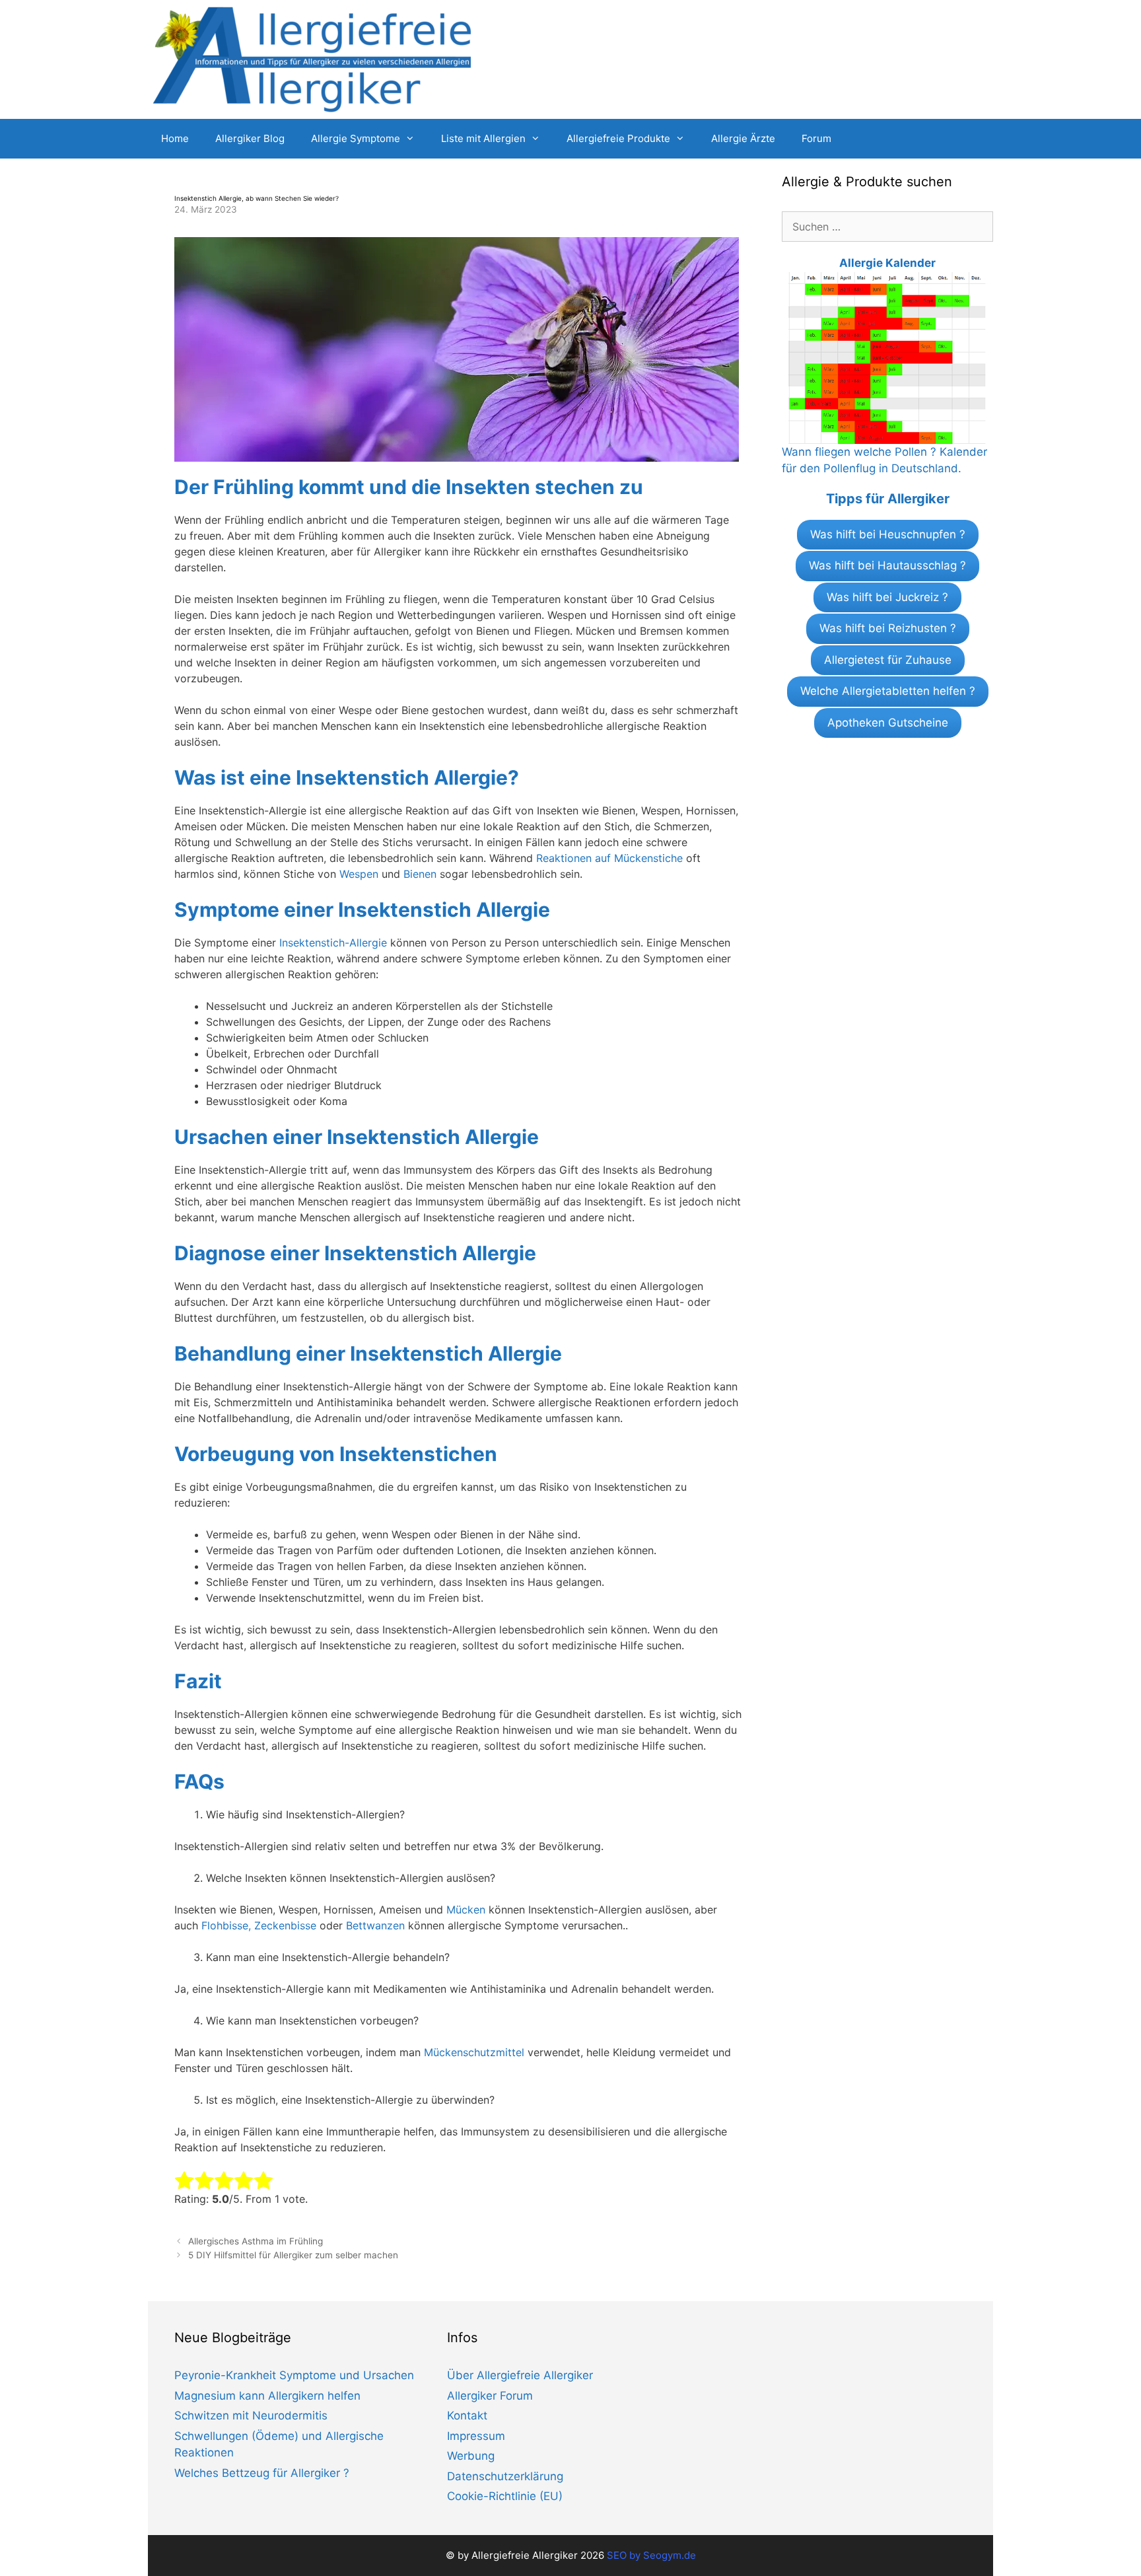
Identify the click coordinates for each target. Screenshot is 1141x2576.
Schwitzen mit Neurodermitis (251, 2415)
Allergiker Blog (250, 138)
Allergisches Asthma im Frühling (256, 2241)
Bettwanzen (375, 1925)
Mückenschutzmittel (474, 2052)
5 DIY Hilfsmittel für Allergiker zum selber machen (293, 2255)
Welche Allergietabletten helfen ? (888, 691)
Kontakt (467, 2415)
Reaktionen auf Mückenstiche (609, 858)
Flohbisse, (226, 1925)
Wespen (359, 874)
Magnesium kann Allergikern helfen (267, 2396)
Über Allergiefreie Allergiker (520, 2375)
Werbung (471, 2456)
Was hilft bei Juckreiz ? (887, 597)
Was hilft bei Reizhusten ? (888, 628)
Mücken (466, 1910)
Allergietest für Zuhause (888, 660)
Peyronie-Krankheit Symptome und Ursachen (294, 2375)
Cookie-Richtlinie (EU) (505, 2496)
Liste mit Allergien (483, 138)
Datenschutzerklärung (505, 2476)
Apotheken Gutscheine (888, 723)
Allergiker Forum (490, 2396)
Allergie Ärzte (743, 138)
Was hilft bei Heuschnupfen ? (888, 534)
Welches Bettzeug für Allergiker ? (262, 2473)
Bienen (420, 874)
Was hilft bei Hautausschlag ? (887, 565)
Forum (816, 138)
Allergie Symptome (356, 138)
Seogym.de (670, 2555)
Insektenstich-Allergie (333, 943)
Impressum (476, 2436)
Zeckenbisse (285, 1925)
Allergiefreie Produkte (618, 138)
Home (175, 138)
